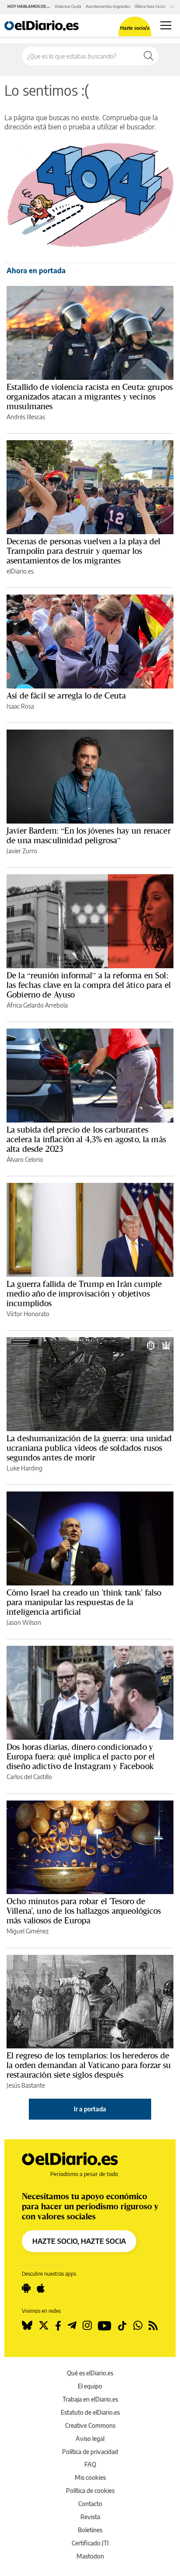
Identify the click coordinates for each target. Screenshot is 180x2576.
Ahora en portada (36, 271)
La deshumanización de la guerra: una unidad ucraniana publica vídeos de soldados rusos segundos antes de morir (89, 1448)
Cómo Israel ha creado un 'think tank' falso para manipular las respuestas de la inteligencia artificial (84, 1602)
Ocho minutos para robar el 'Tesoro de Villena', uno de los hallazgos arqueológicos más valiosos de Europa (84, 1911)
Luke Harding (24, 1468)
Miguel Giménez (28, 1931)
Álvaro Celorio (25, 1159)
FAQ (90, 2464)
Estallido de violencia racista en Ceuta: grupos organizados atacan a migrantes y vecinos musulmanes (90, 396)
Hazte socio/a (135, 28)
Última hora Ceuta (150, 6)
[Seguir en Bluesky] (27, 2326)
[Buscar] (149, 56)
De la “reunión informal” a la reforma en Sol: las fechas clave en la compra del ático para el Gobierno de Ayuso (89, 985)
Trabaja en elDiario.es (90, 2399)
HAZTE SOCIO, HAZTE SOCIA (79, 2241)
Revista (90, 2517)
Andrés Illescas (26, 417)
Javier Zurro (22, 851)
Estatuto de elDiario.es (90, 2412)
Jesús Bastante (26, 2085)
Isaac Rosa (20, 706)
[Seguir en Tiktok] (122, 2326)
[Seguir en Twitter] (44, 2326)
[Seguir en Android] (26, 2288)
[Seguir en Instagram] (87, 2326)
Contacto (90, 2504)
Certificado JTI (90, 2543)
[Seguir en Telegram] (72, 2326)
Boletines (90, 2530)
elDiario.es (20, 571)
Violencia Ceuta (68, 6)
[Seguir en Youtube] (105, 2326)
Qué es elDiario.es (90, 2373)
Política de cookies (90, 2491)
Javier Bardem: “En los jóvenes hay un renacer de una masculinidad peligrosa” (89, 835)
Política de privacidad (90, 2452)
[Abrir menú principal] (166, 25)
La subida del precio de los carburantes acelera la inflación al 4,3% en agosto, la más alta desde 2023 (86, 1139)
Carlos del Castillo (29, 1777)
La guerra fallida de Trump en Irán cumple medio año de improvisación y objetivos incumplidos (84, 1293)
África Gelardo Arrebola (37, 1005)
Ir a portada (90, 2109)
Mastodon (90, 2556)
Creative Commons (90, 2425)
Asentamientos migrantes (108, 6)
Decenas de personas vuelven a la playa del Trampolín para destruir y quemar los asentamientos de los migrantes (83, 551)
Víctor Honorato (28, 1314)
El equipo (90, 2386)
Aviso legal (90, 2439)
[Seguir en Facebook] (58, 2326)
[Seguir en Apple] (41, 2288)
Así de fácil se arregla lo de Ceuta (66, 695)
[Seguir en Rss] (153, 2326)
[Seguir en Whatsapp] (138, 2326)
